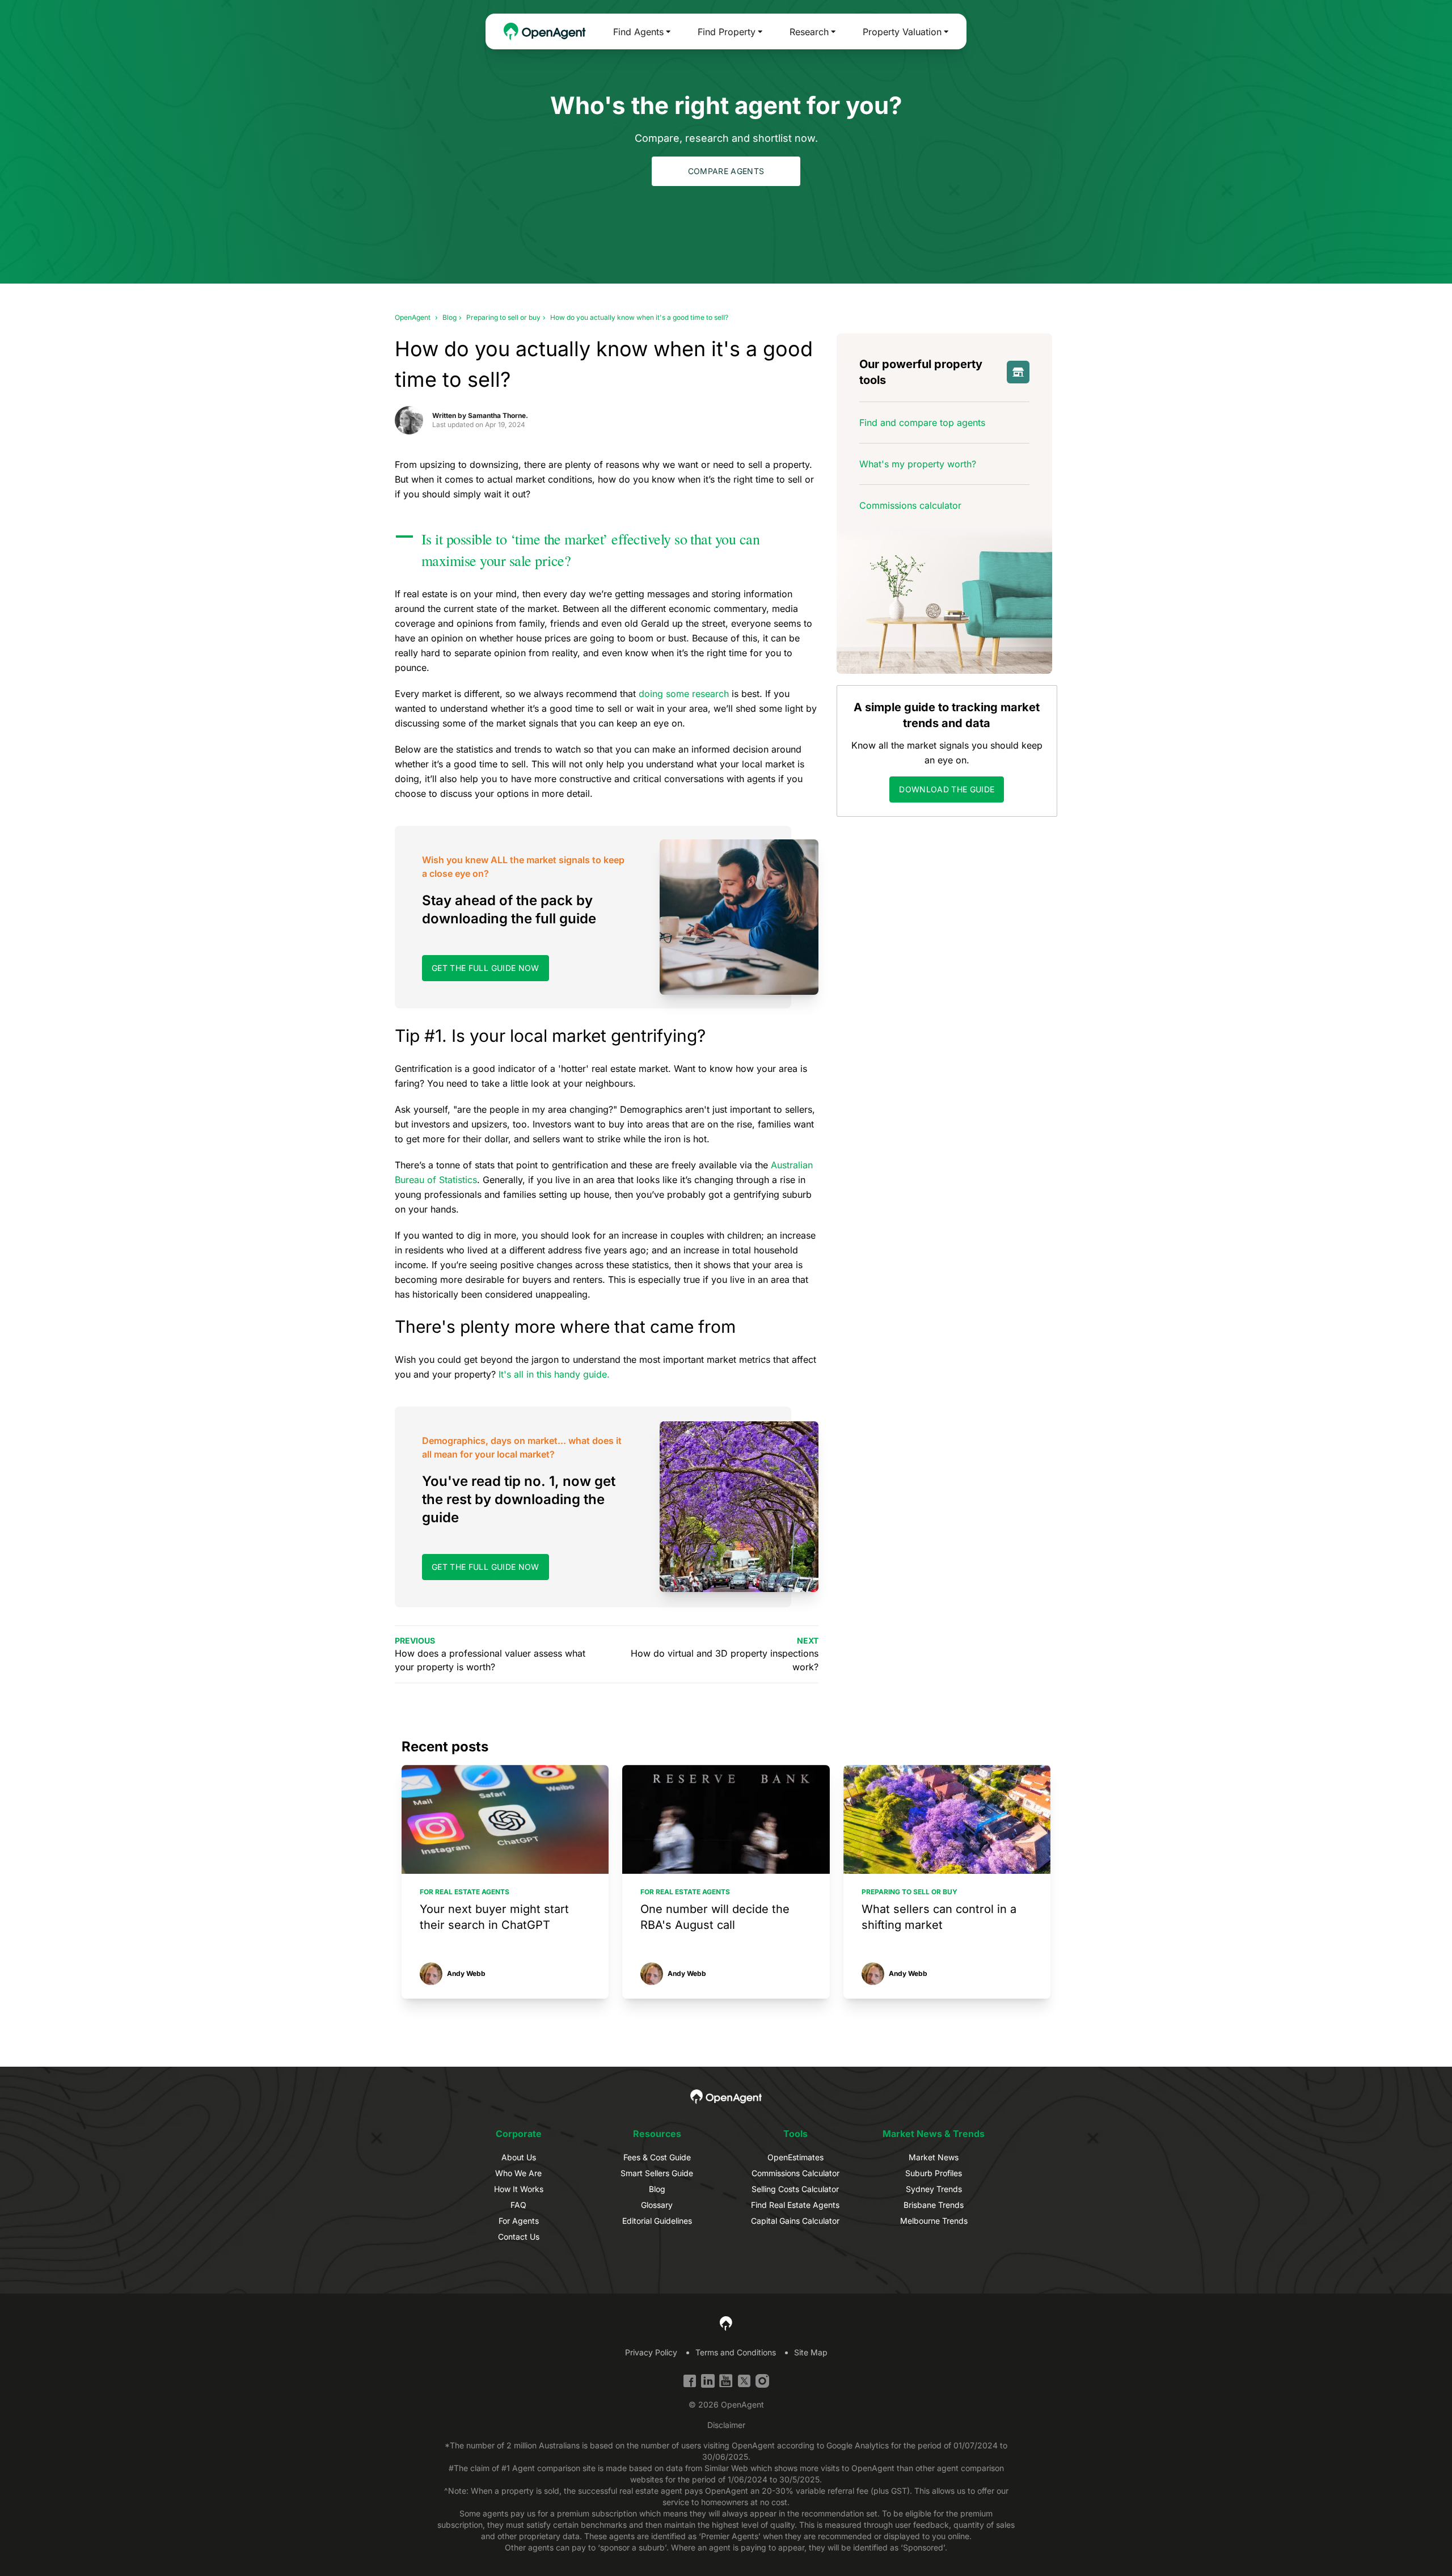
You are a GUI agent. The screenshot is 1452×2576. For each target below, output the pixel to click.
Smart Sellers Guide (657, 2173)
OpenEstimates (795, 2157)
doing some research (684, 694)
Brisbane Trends (934, 2205)
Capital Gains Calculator (795, 2221)
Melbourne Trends (934, 2221)
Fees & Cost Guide (657, 2157)
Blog (449, 317)
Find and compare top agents (922, 423)
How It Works (519, 2189)
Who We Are (518, 2173)
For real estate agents (465, 1892)
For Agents (519, 2221)
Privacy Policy (651, 2352)
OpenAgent (413, 317)
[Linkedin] (708, 2381)
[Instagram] (762, 2381)
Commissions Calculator (795, 2173)
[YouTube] (726, 2381)
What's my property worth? (918, 464)
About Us (519, 2157)
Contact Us (519, 2237)
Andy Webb (466, 1974)
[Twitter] (744, 2381)
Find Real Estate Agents (795, 2205)
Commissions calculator (910, 505)
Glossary (657, 2205)
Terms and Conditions (736, 2352)
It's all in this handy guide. (554, 1374)
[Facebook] (690, 2381)
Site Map (811, 2352)
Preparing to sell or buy (503, 317)
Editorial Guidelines (657, 2221)
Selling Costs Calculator (795, 2189)
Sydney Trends (934, 2189)
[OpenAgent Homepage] (545, 31)
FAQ (518, 2205)
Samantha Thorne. (498, 415)
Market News (934, 2157)
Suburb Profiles (934, 2173)
